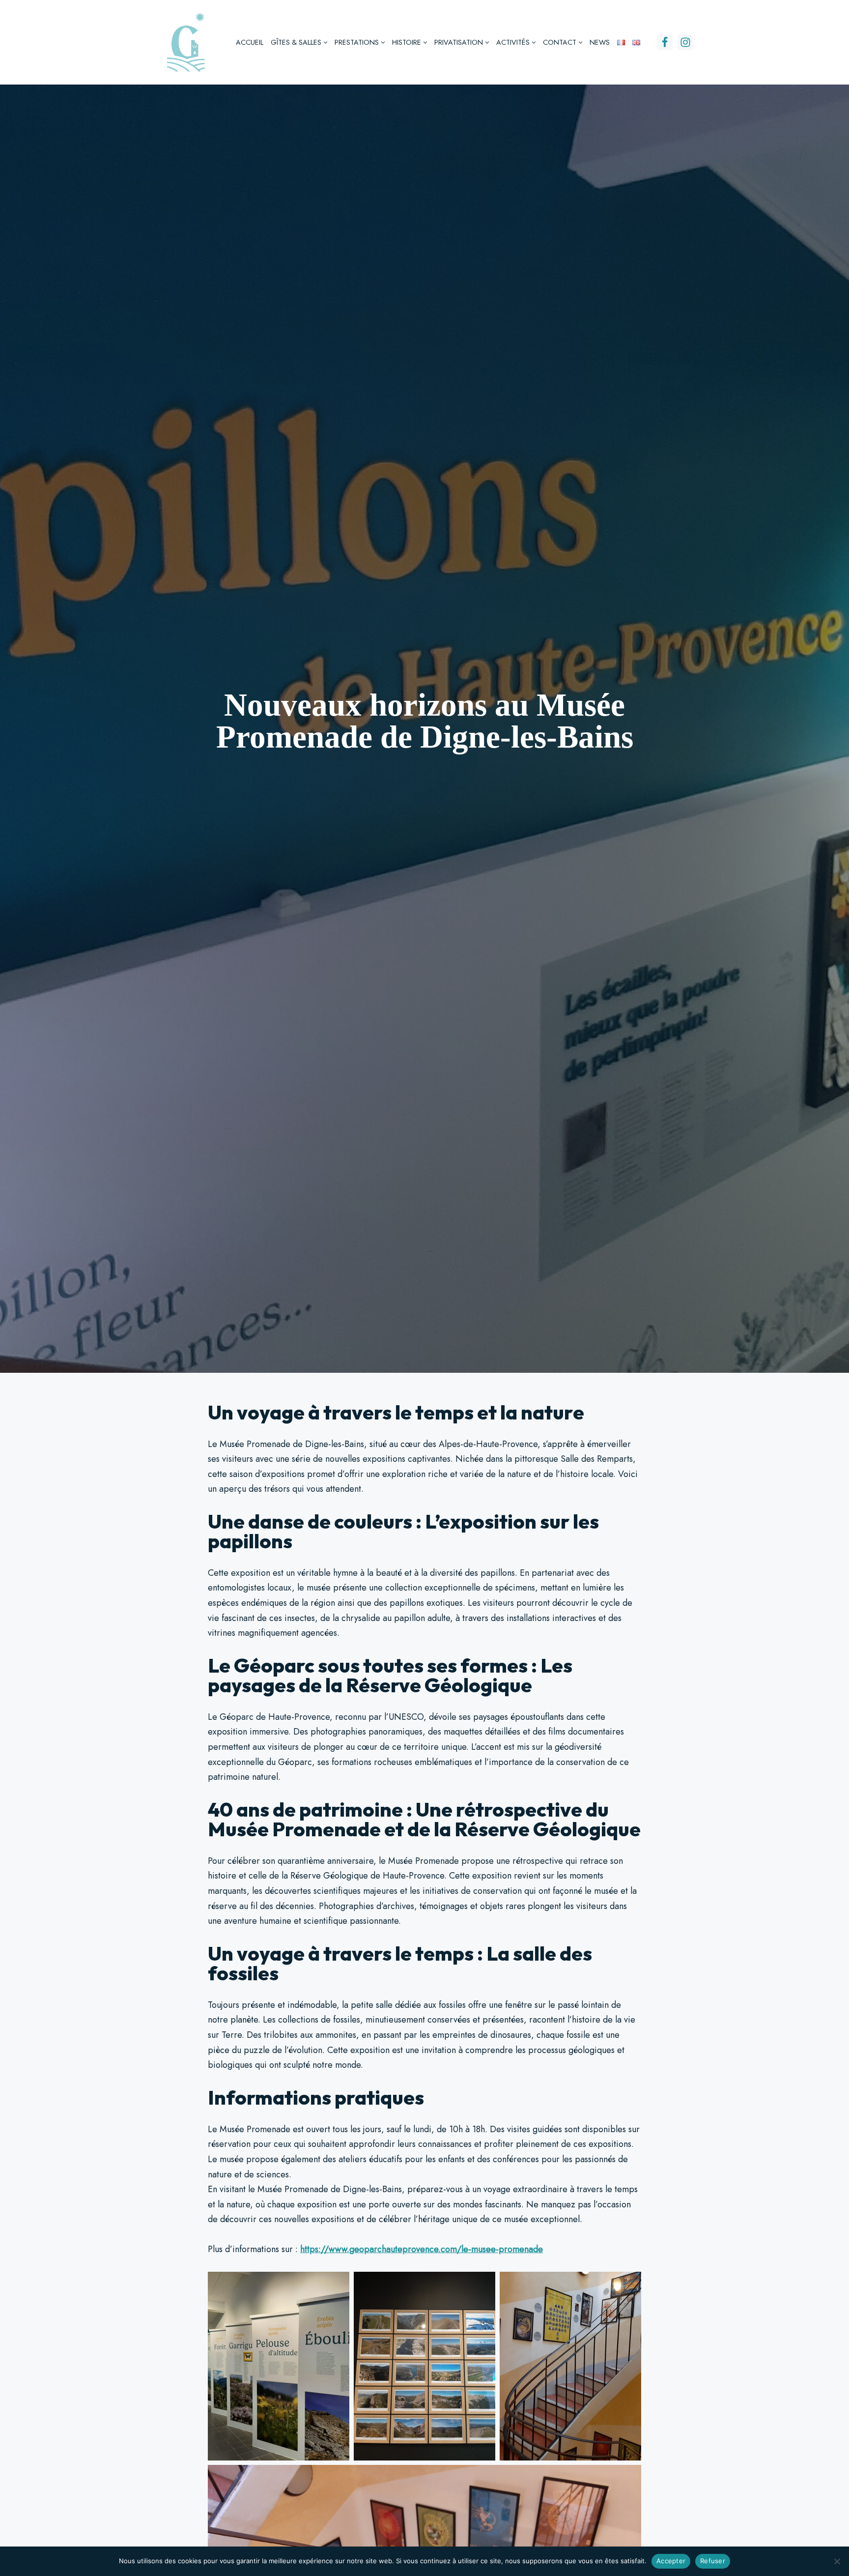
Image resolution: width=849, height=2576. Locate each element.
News (600, 42)
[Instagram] (685, 42)
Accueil (250, 42)
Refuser (713, 2561)
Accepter (671, 2561)
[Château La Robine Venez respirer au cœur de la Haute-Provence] (185, 42)
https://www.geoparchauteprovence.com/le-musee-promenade (422, 2249)
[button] (325, 43)
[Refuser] (837, 2561)
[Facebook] (665, 42)
